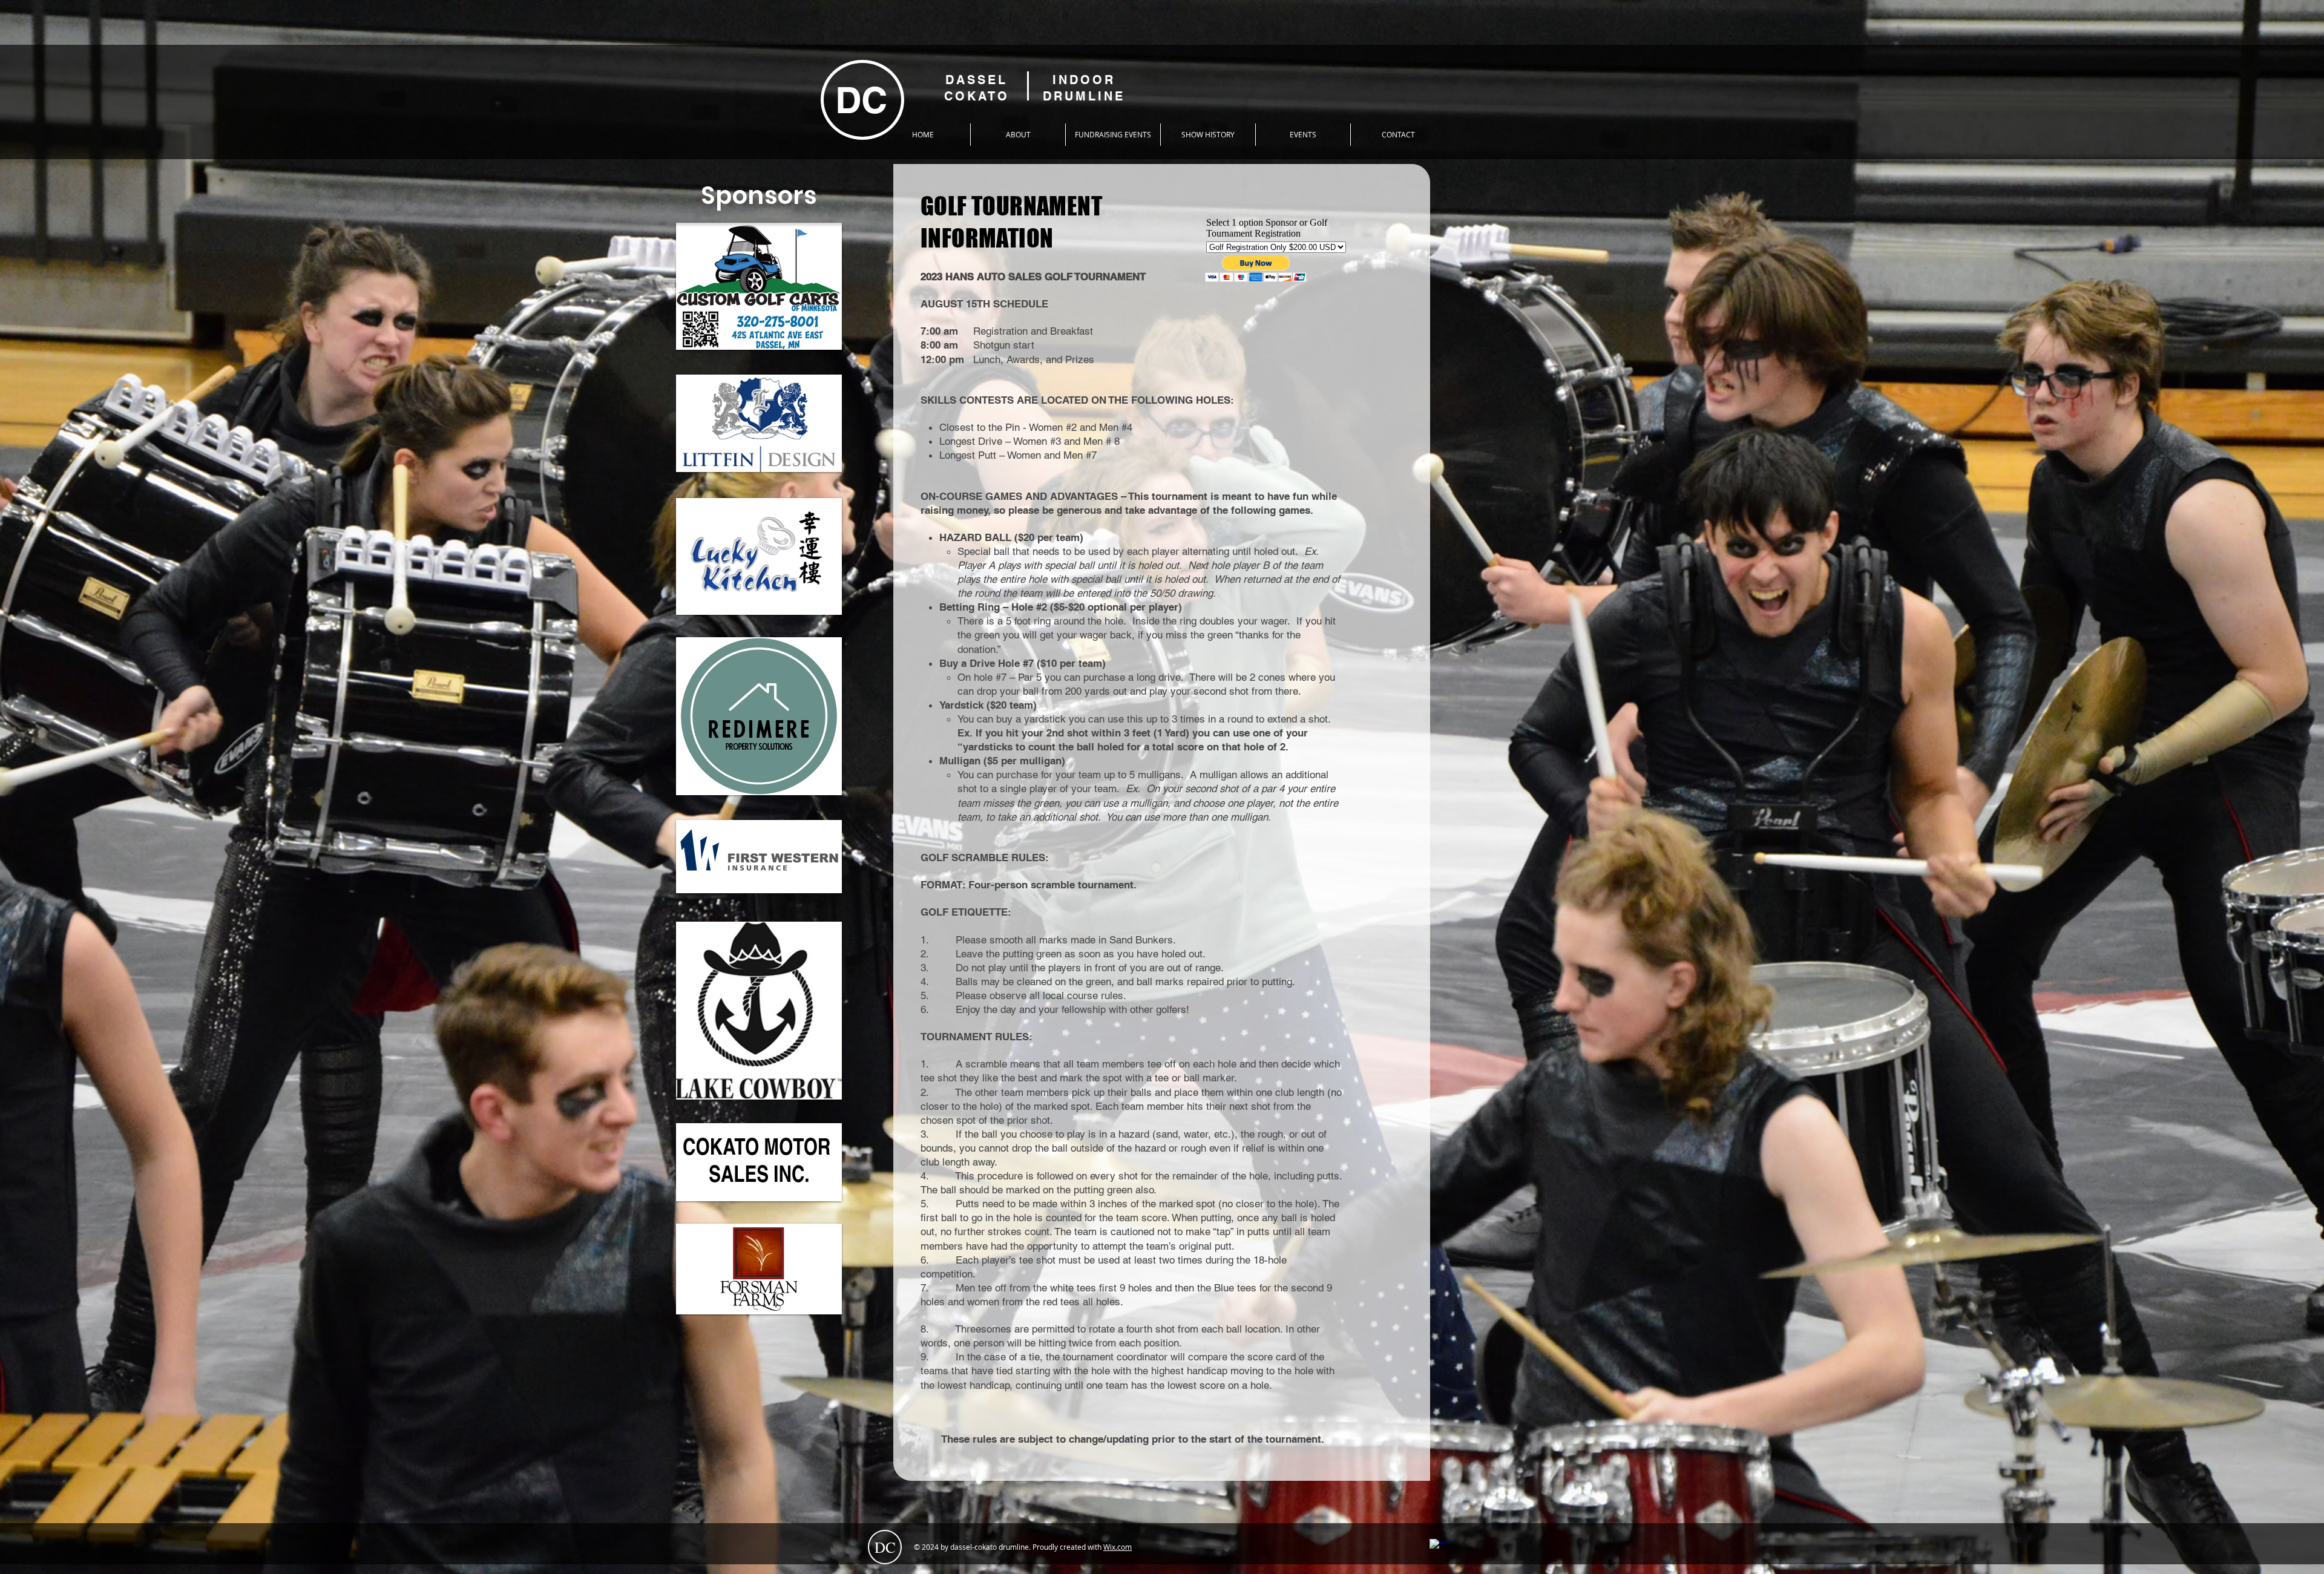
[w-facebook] (1438, 1547)
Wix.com (1118, 1547)
